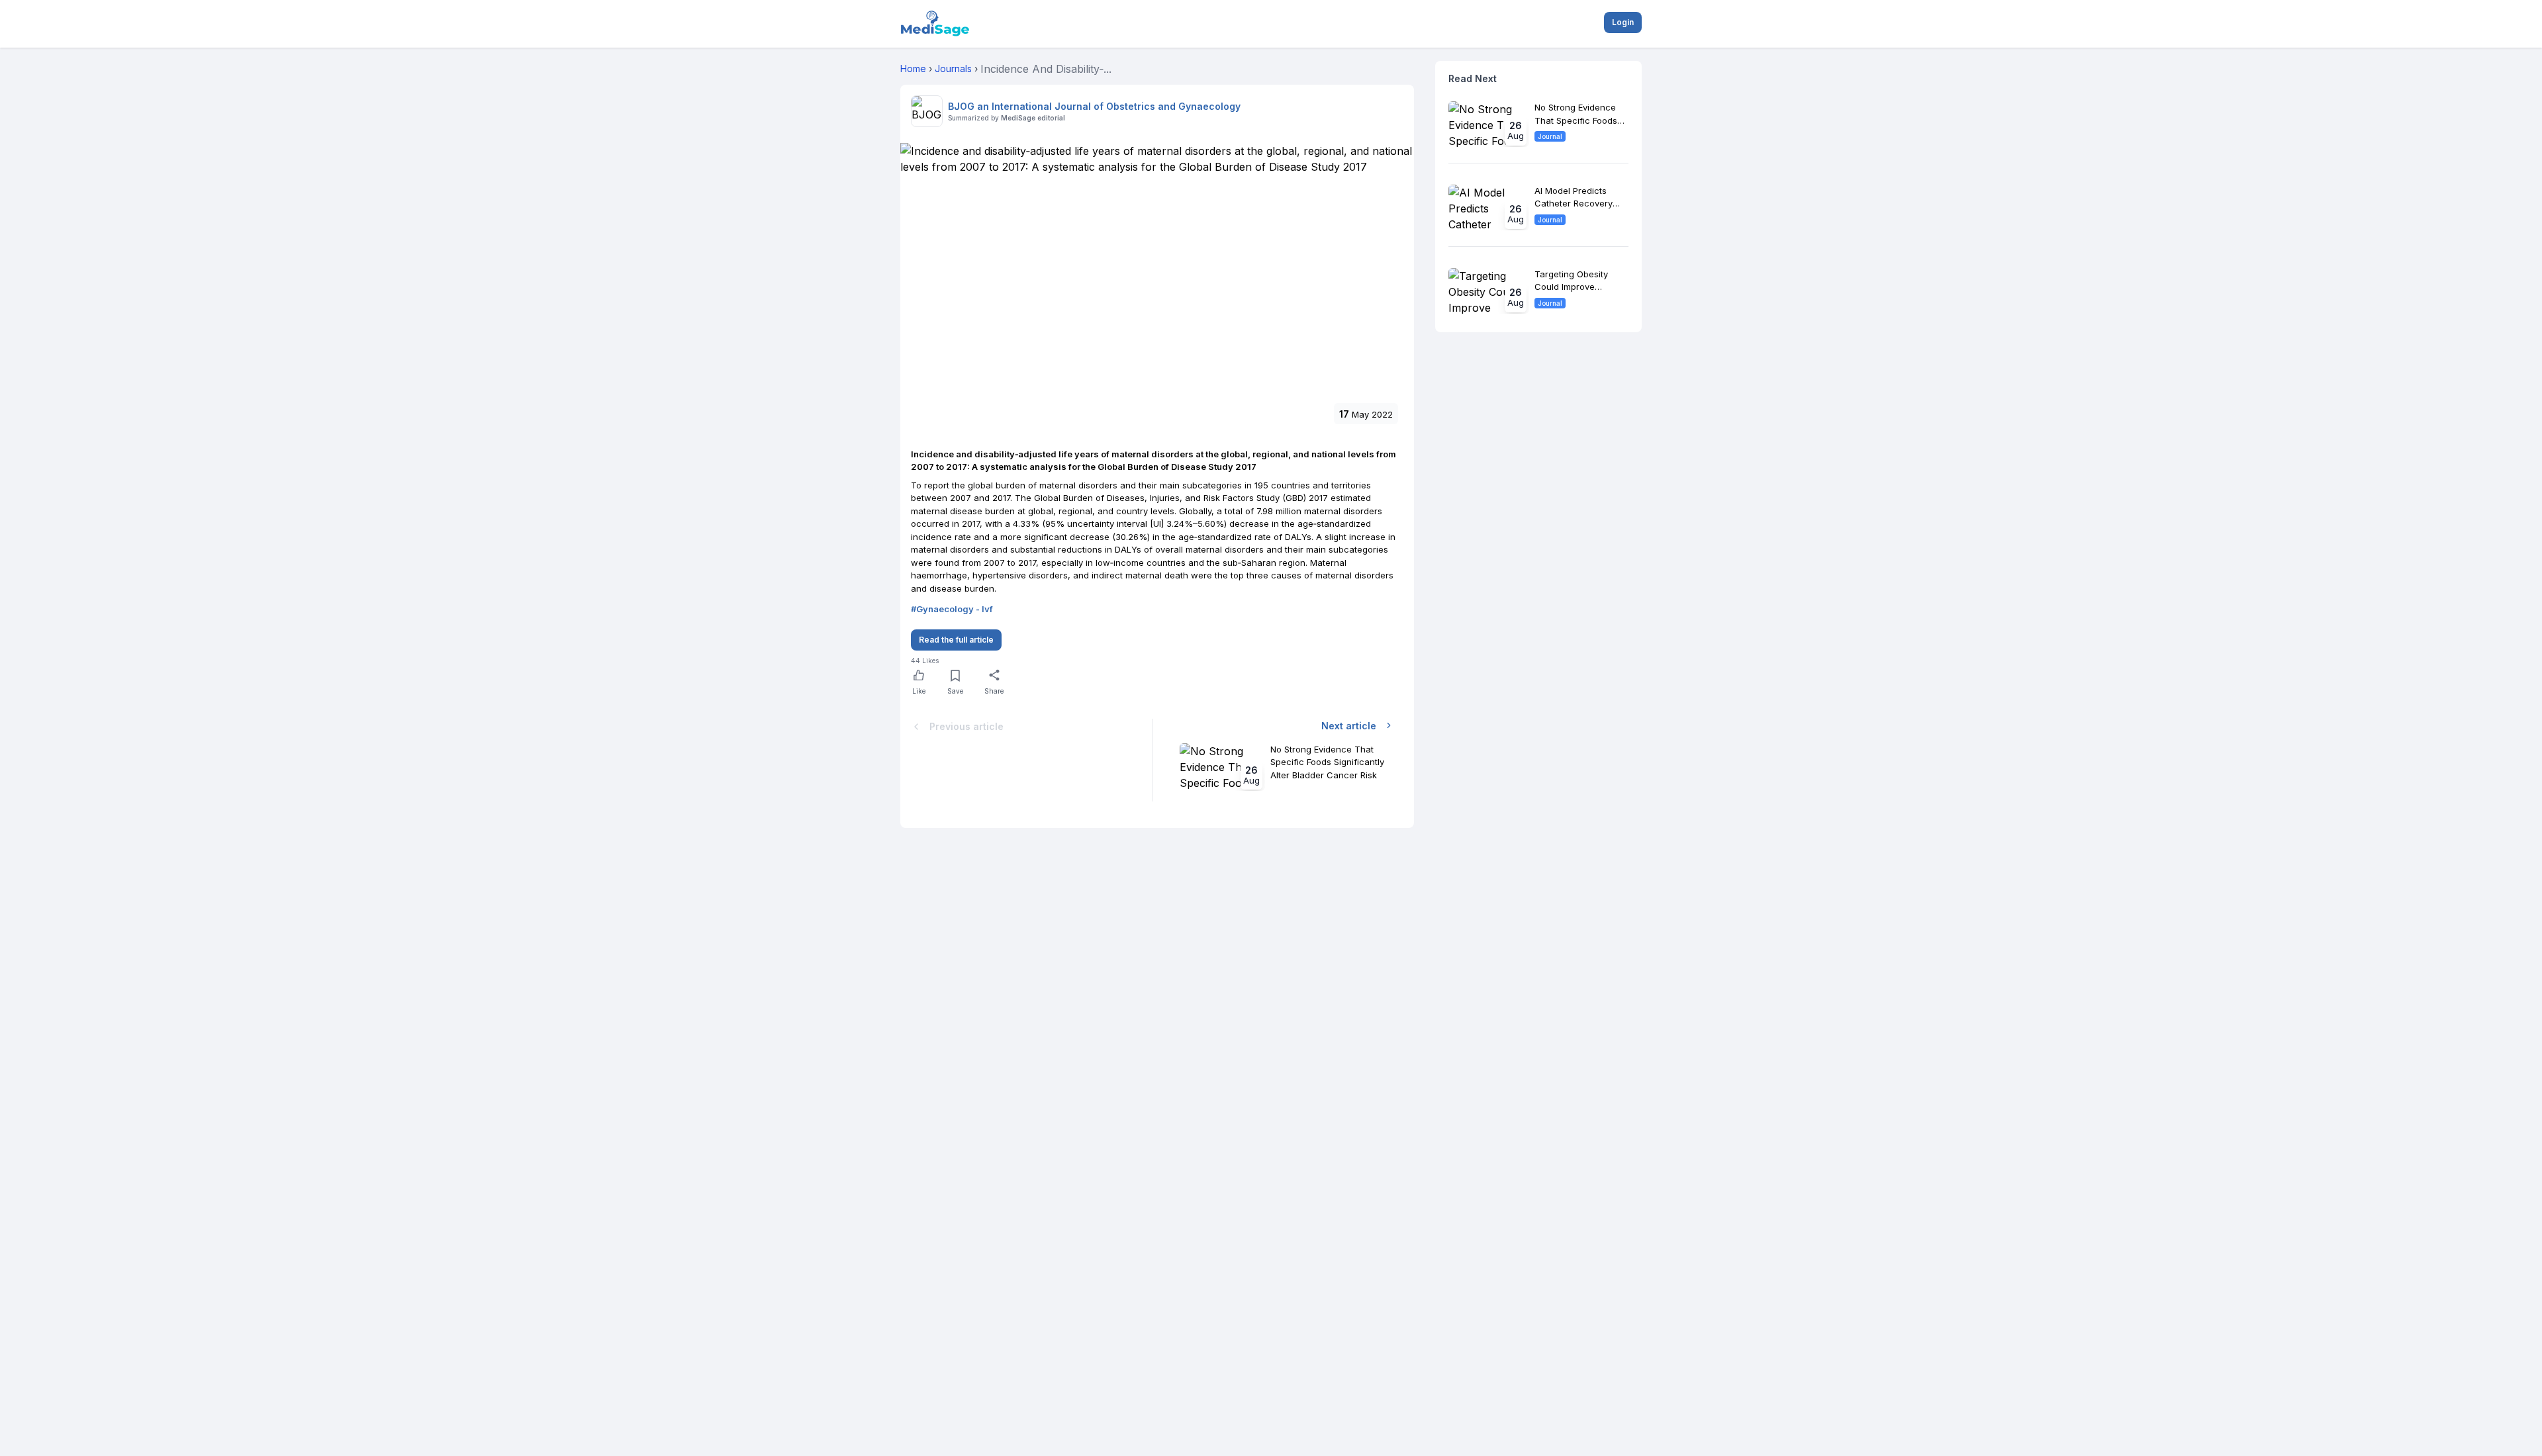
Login (1623, 22)
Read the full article (956, 640)
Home (913, 68)
